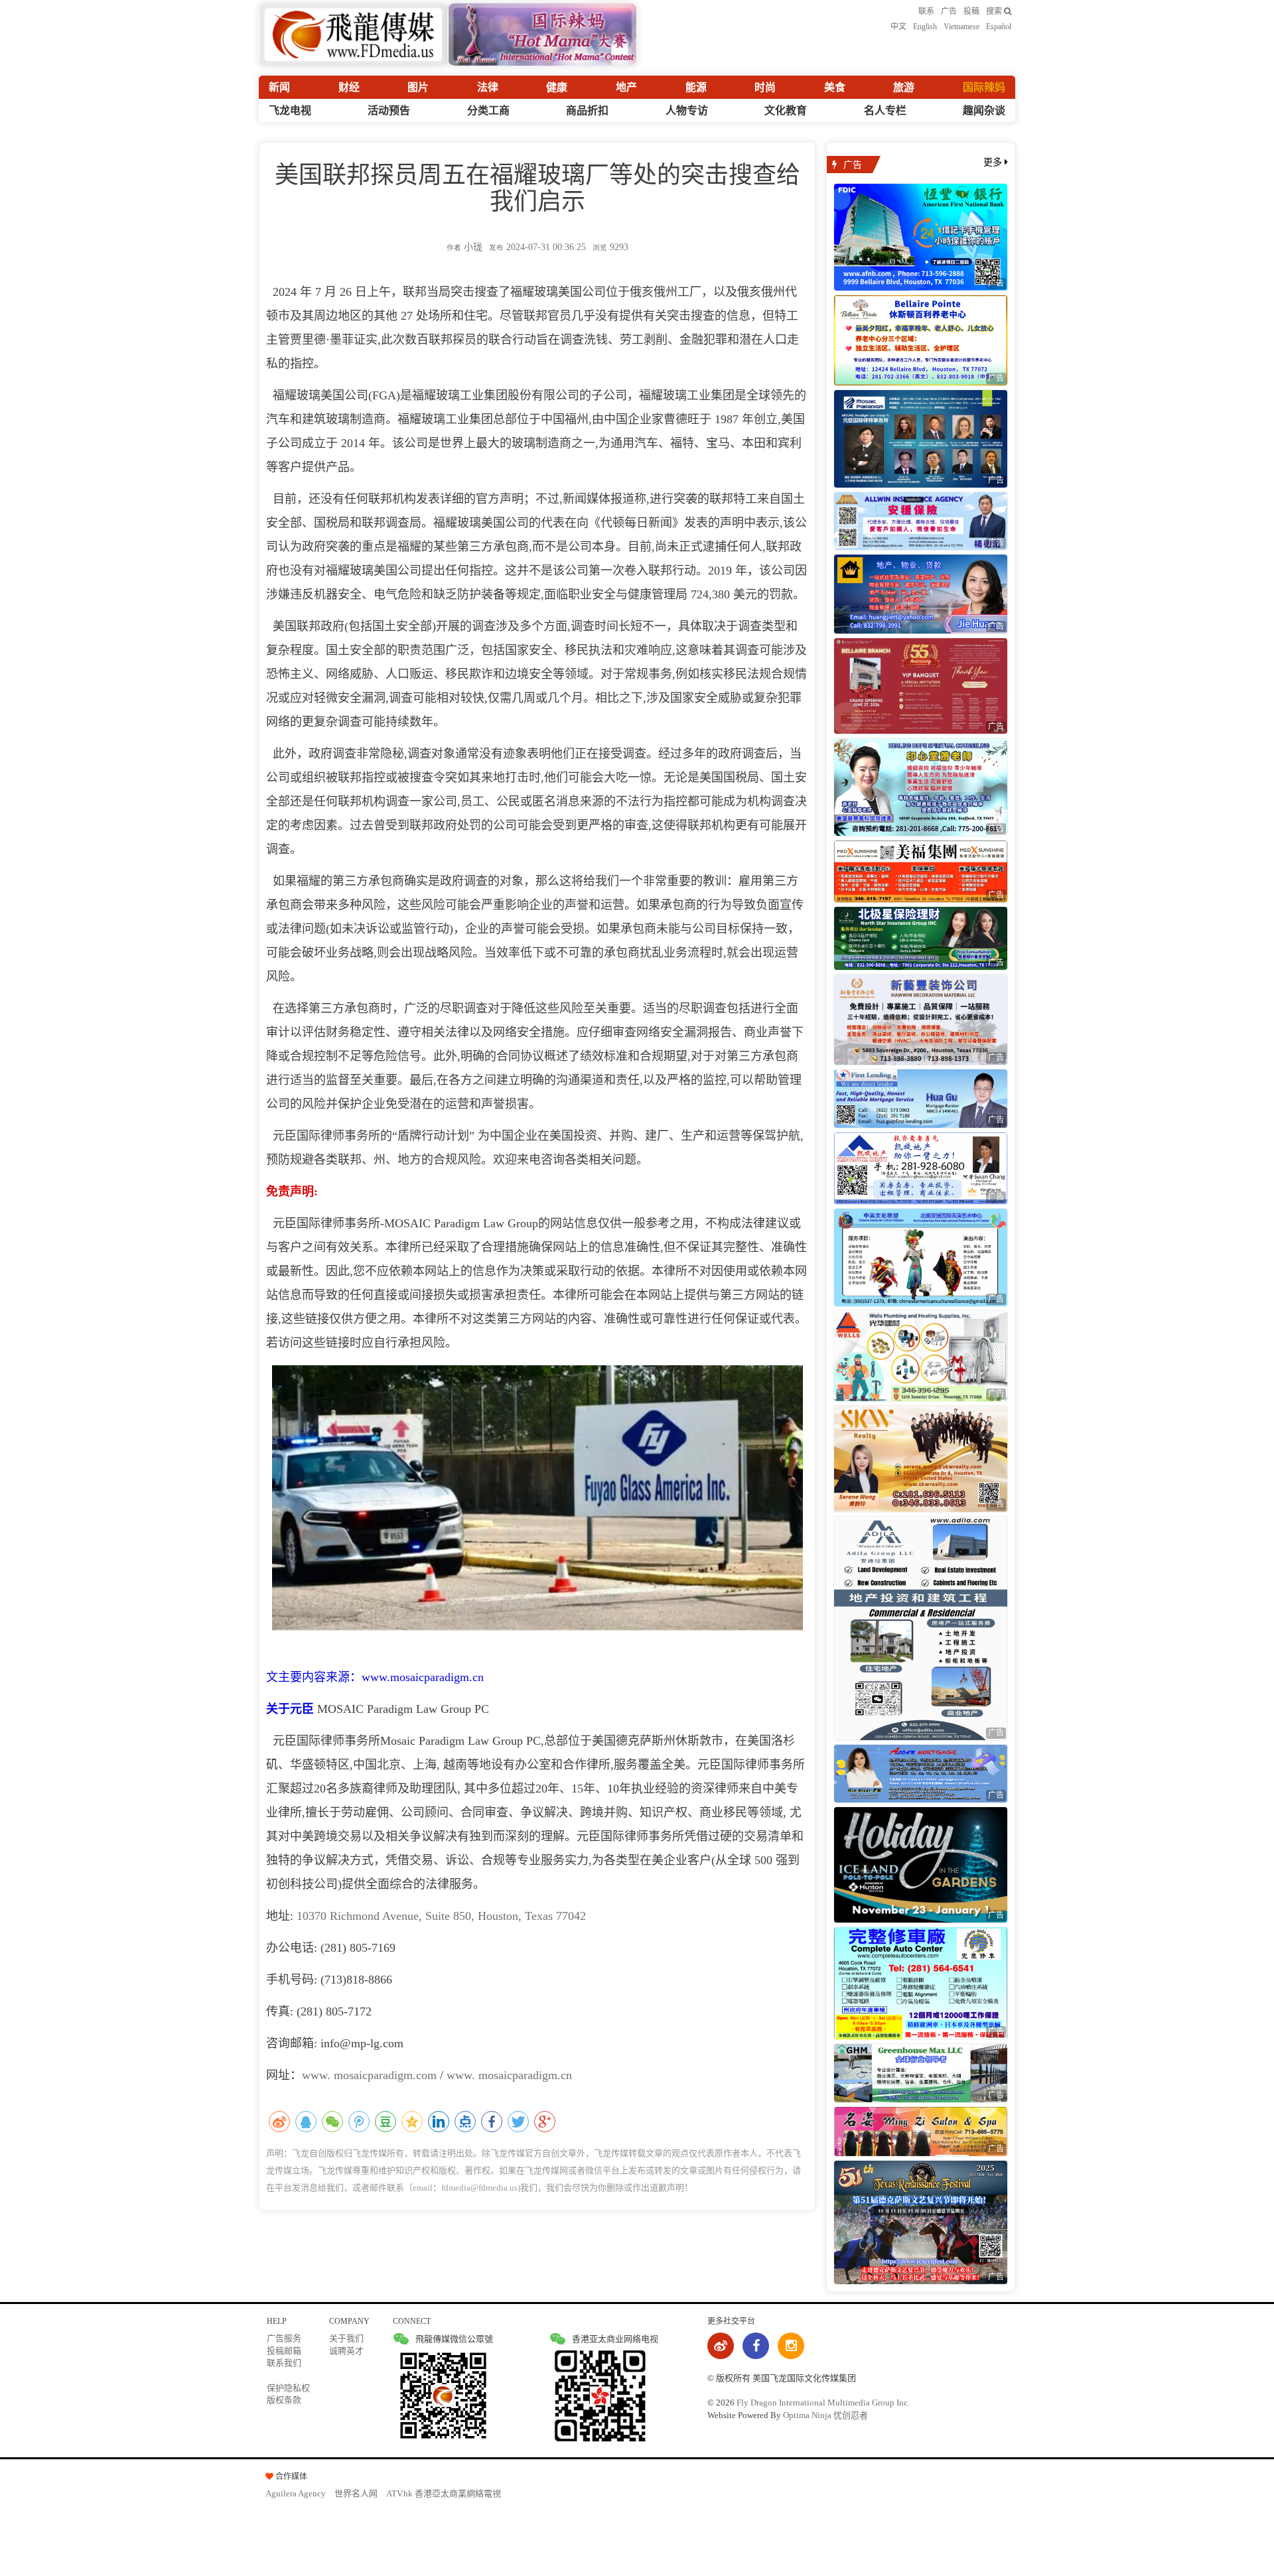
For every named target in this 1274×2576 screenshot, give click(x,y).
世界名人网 (356, 2493)
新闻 (279, 87)
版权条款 (284, 2400)
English (925, 27)
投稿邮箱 (284, 2351)
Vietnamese (961, 27)
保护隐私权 (288, 2388)
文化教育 (786, 110)
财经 (349, 87)
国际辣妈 (984, 87)
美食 (835, 87)
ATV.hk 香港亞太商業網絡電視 (444, 2493)
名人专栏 (885, 110)
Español (999, 27)
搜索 (995, 11)
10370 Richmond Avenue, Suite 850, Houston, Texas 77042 (441, 1916)
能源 (696, 87)
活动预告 (389, 110)
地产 (626, 87)
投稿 (971, 11)
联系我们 (284, 2363)
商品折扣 (587, 110)
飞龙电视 (290, 110)
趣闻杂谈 (984, 110)
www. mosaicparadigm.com (369, 2075)
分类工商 (488, 110)
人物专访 (687, 110)
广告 (949, 11)
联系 (926, 11)
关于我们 (346, 2338)
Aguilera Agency (296, 2493)
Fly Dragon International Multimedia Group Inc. (823, 2403)
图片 (418, 87)
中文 (898, 27)
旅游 (904, 87)
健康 (557, 87)
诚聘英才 (346, 2351)
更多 (994, 162)
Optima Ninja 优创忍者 (825, 2415)
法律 (488, 87)
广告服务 (284, 2338)
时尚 (765, 87)
